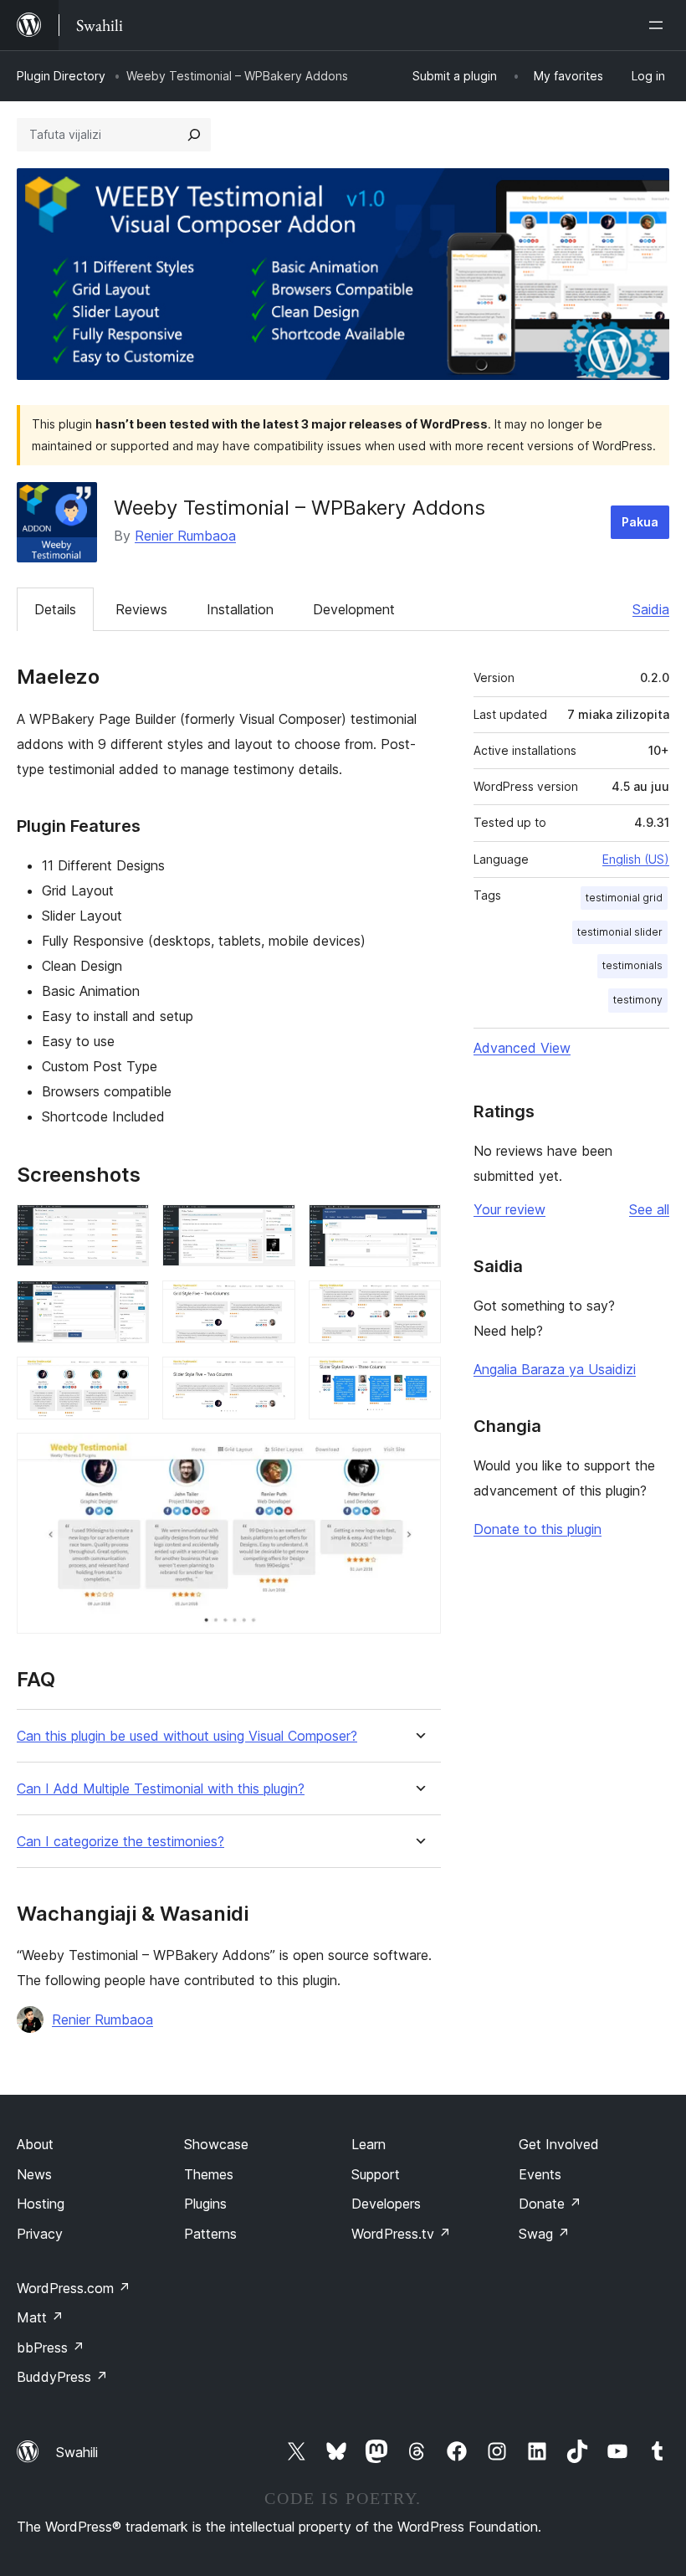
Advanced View (522, 1048)
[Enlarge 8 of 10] (273, 1379)
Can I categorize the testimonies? (120, 1842)
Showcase (216, 2144)
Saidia (651, 609)
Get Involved (559, 2144)
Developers (386, 2204)
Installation (240, 609)
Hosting (41, 2204)
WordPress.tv (401, 2234)
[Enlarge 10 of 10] (418, 1455)
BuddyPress (62, 2377)
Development (354, 609)
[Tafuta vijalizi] (194, 135)
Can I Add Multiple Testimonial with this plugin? (161, 1789)
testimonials (632, 965)
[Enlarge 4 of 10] (126, 1303)
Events (540, 2174)
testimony (638, 1000)
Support (376, 2174)
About (35, 2144)
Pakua (640, 522)
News (34, 2174)
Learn (369, 2144)
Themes (209, 2174)
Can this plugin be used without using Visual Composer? (187, 1736)
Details (55, 609)
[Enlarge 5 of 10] (273, 1303)
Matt (40, 2317)
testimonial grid (624, 898)
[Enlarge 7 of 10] (126, 1379)
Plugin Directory (61, 76)
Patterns (210, 2234)
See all (649, 1209)
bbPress (51, 2348)
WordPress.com (74, 2288)
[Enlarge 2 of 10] (273, 1227)
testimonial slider (620, 932)
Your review (509, 1209)
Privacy (40, 2234)
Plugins (205, 2204)
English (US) (636, 859)
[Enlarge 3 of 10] (418, 1227)
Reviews (141, 609)
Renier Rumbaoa (185, 536)
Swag (544, 2234)
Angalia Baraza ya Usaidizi (555, 1369)
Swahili (77, 2452)
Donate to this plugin (538, 1529)
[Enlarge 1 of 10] (126, 1227)
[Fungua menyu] (659, 25)
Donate (550, 2204)
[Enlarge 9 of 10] (418, 1379)
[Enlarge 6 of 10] (418, 1303)
